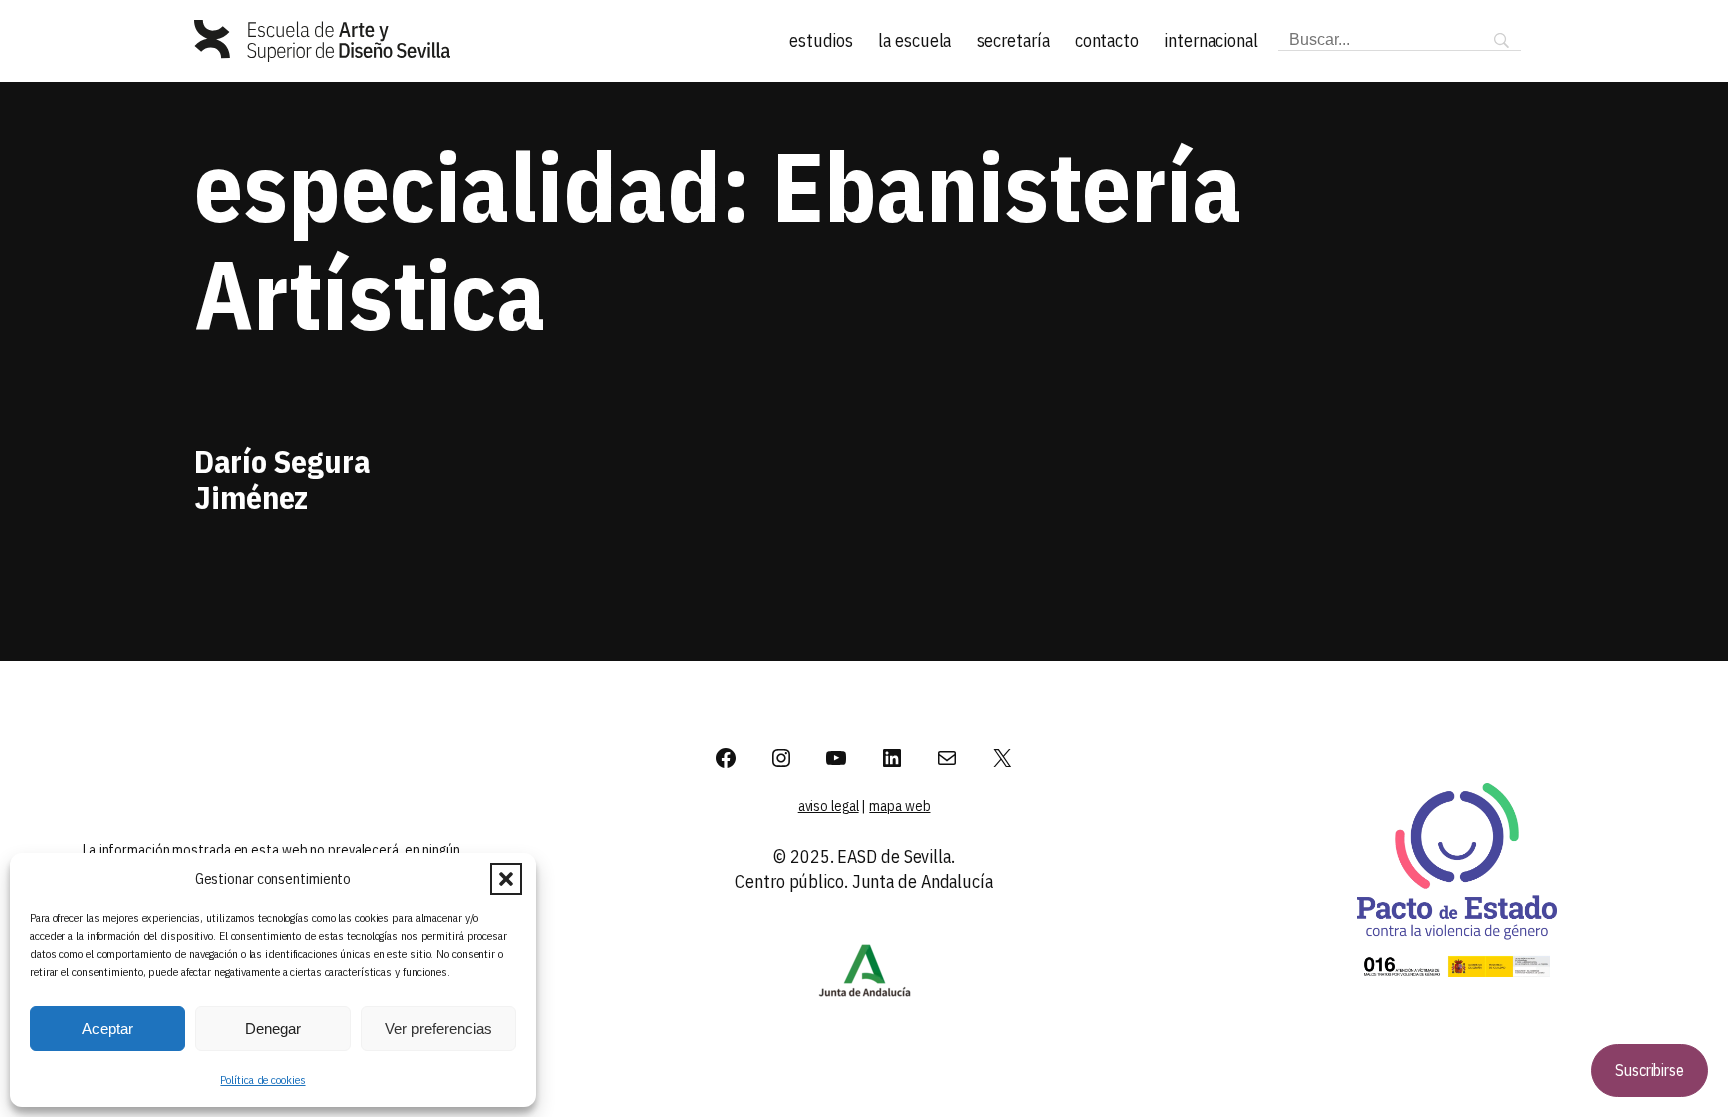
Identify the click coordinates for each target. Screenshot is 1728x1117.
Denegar (273, 1028)
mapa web (899, 806)
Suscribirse (1649, 1070)
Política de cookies (262, 1079)
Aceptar (107, 1028)
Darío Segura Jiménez (282, 479)
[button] (506, 879)
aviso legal (828, 806)
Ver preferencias (438, 1028)
